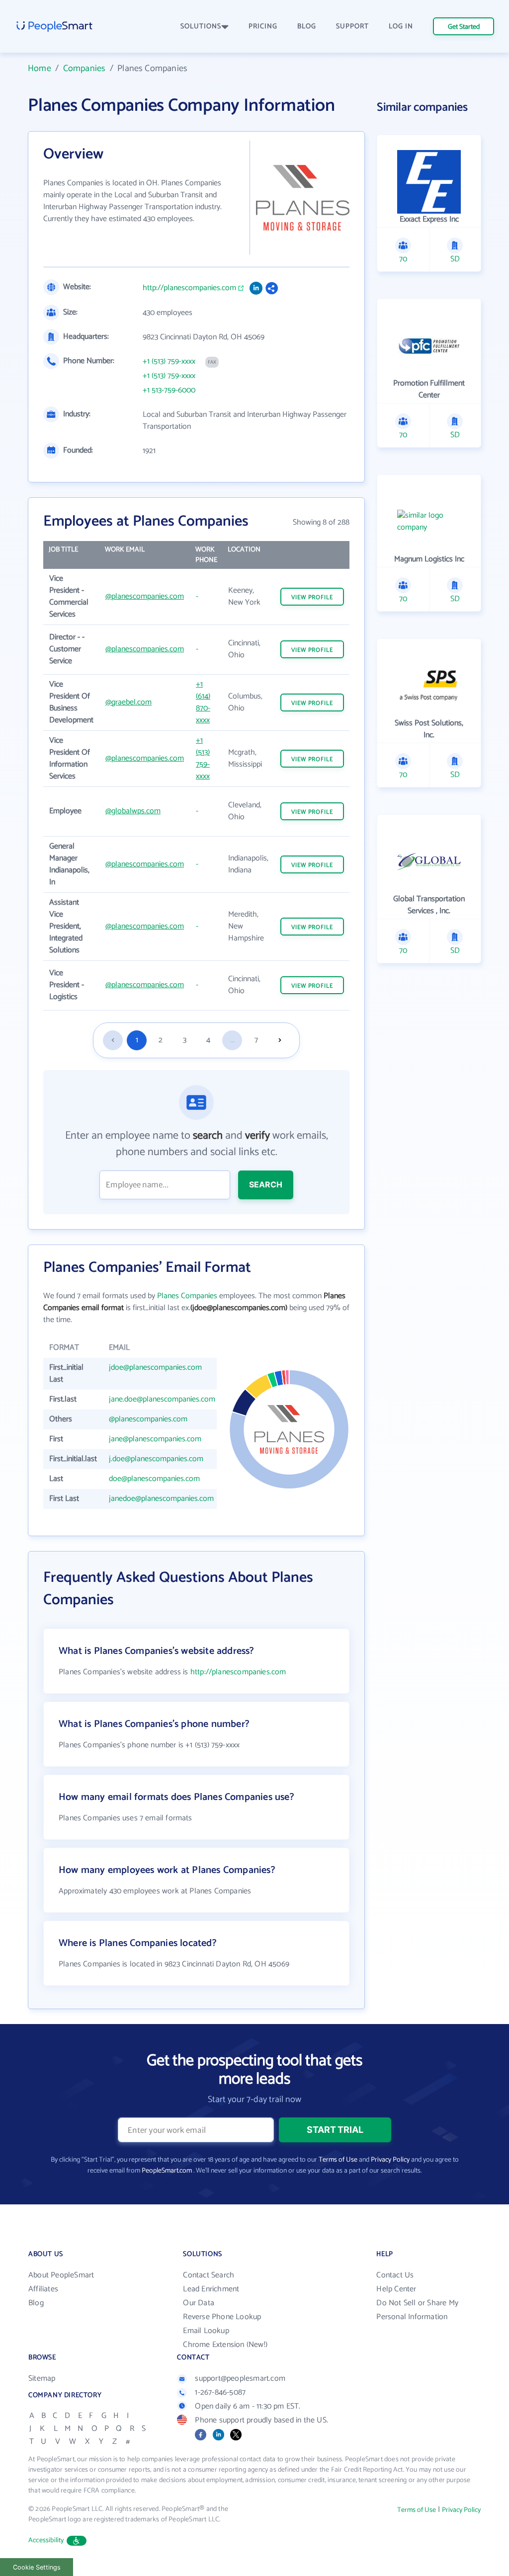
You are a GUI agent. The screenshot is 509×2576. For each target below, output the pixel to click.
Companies (85, 69)
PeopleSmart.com (167, 2171)
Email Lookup (206, 2331)
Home (40, 69)
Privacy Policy (390, 2160)
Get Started (464, 27)
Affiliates (43, 2289)
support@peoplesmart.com (240, 2379)
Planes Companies (187, 1296)
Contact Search (209, 2275)
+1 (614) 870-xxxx (203, 702)
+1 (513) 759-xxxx (169, 362)
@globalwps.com (133, 811)
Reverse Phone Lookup (222, 2317)
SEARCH (266, 1184)
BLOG (307, 27)
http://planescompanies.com (189, 288)
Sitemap (42, 2379)
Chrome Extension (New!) (225, 2345)
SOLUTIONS (201, 27)
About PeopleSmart (61, 2275)
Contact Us (395, 2275)
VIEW (312, 597)
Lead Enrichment (211, 2289)
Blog (36, 2303)
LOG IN (401, 27)
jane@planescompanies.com (155, 1439)
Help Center (396, 2289)
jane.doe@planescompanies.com (162, 1399)
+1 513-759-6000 (169, 390)
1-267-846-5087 (220, 2392)
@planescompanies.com (145, 596)
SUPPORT (352, 27)
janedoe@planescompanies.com (161, 1499)
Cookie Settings (37, 2567)
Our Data (199, 2303)
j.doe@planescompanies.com (156, 1459)
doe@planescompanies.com (154, 1479)
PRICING (263, 27)
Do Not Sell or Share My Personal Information (417, 2310)
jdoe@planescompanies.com (155, 1367)
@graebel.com (128, 702)
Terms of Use (338, 2160)
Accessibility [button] (46, 2540)
